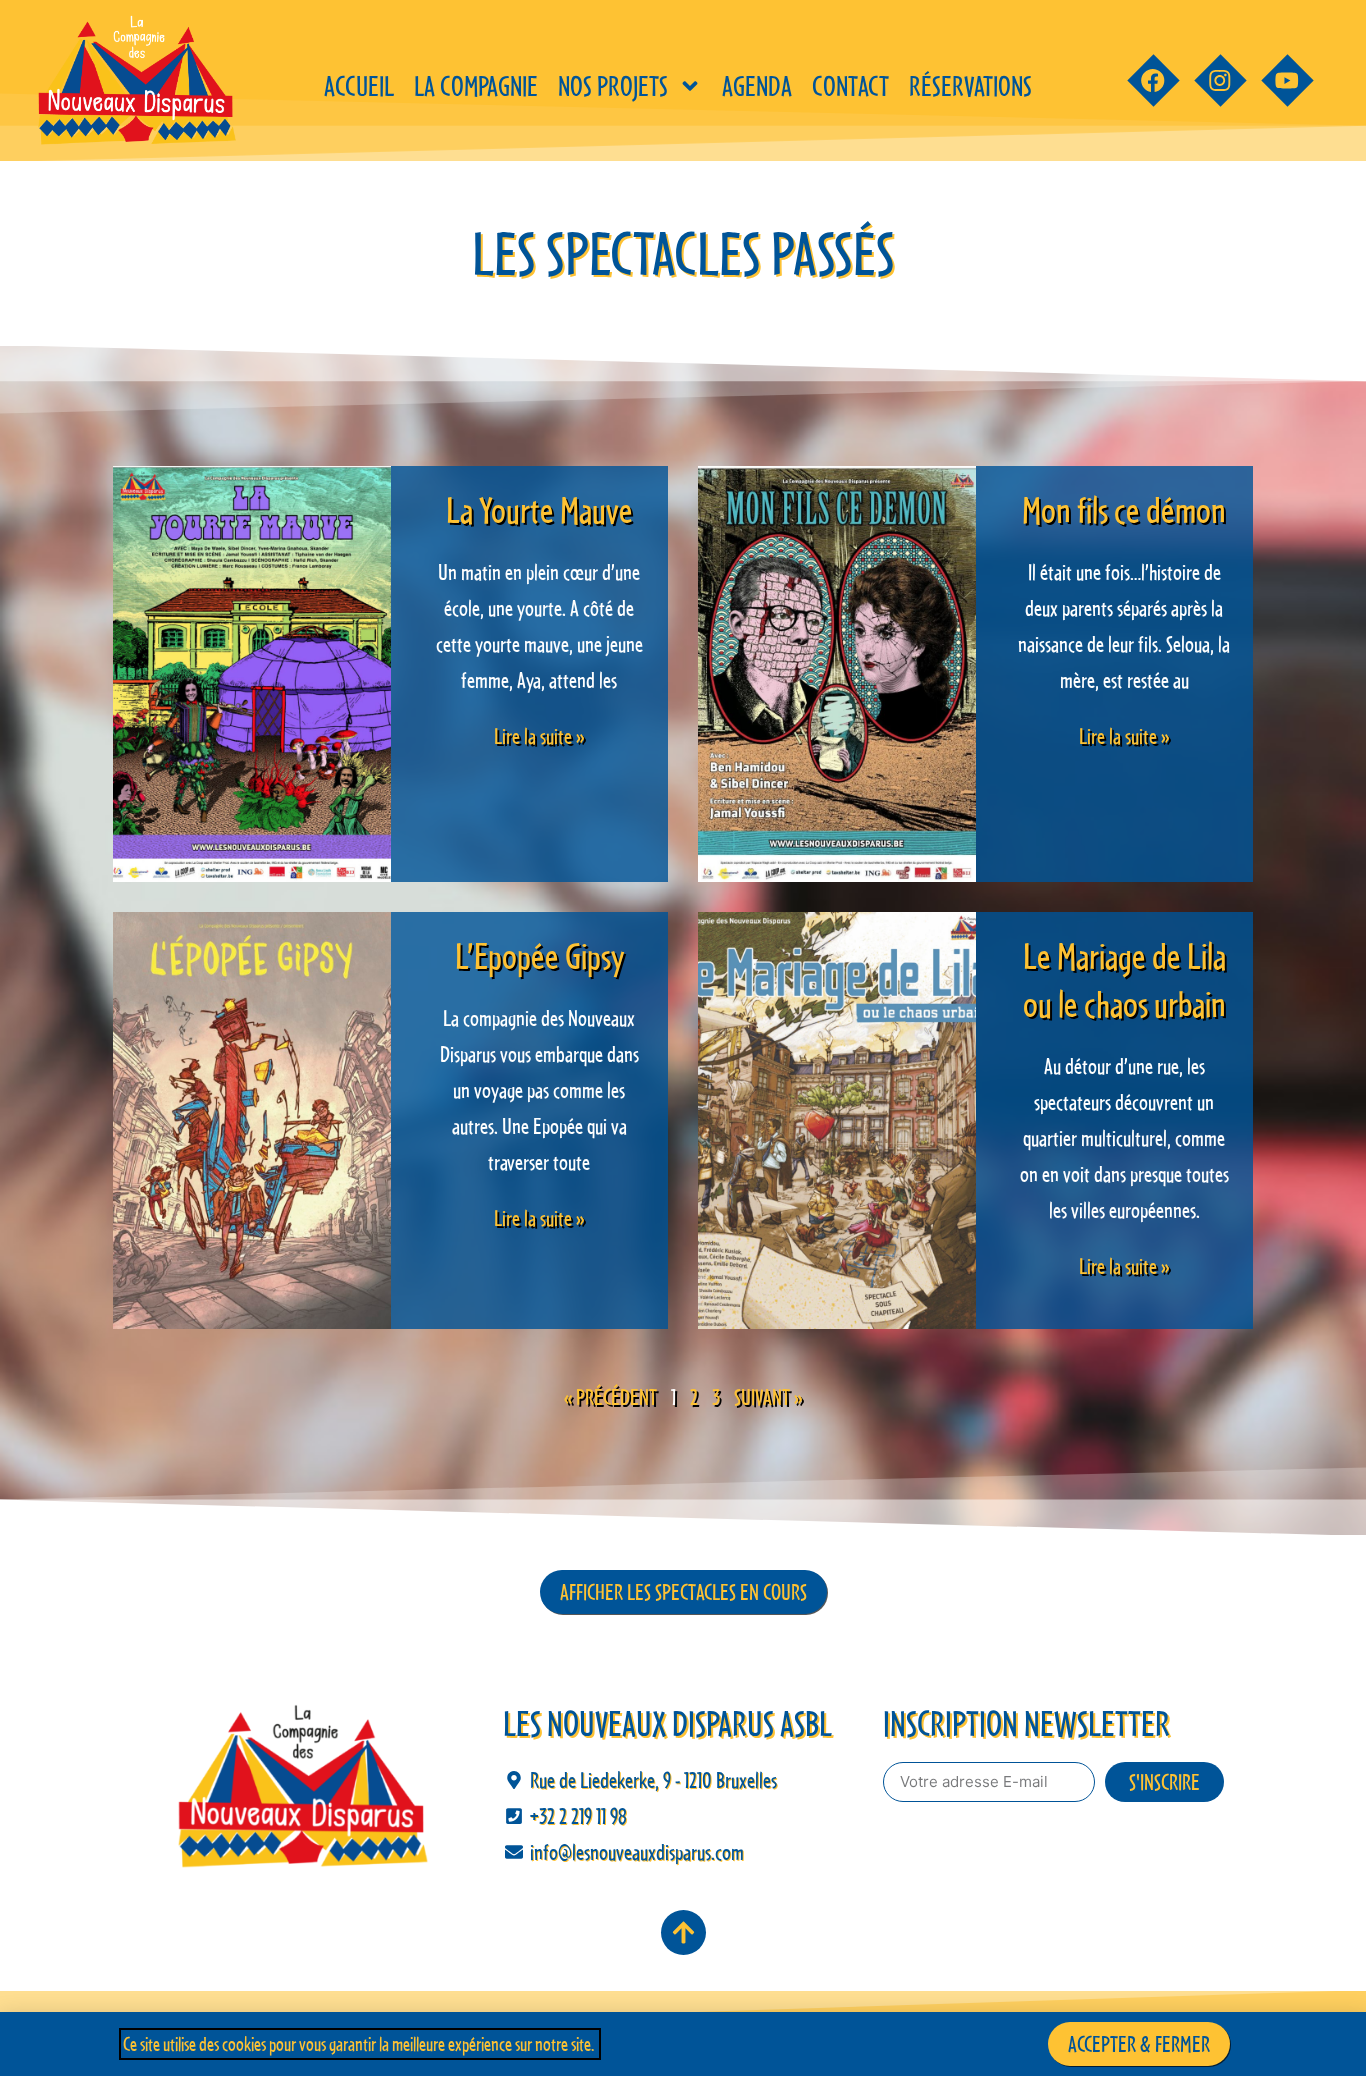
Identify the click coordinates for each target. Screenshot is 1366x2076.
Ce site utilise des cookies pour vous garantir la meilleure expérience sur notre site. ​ (360, 2044)
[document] (683, 1038)
